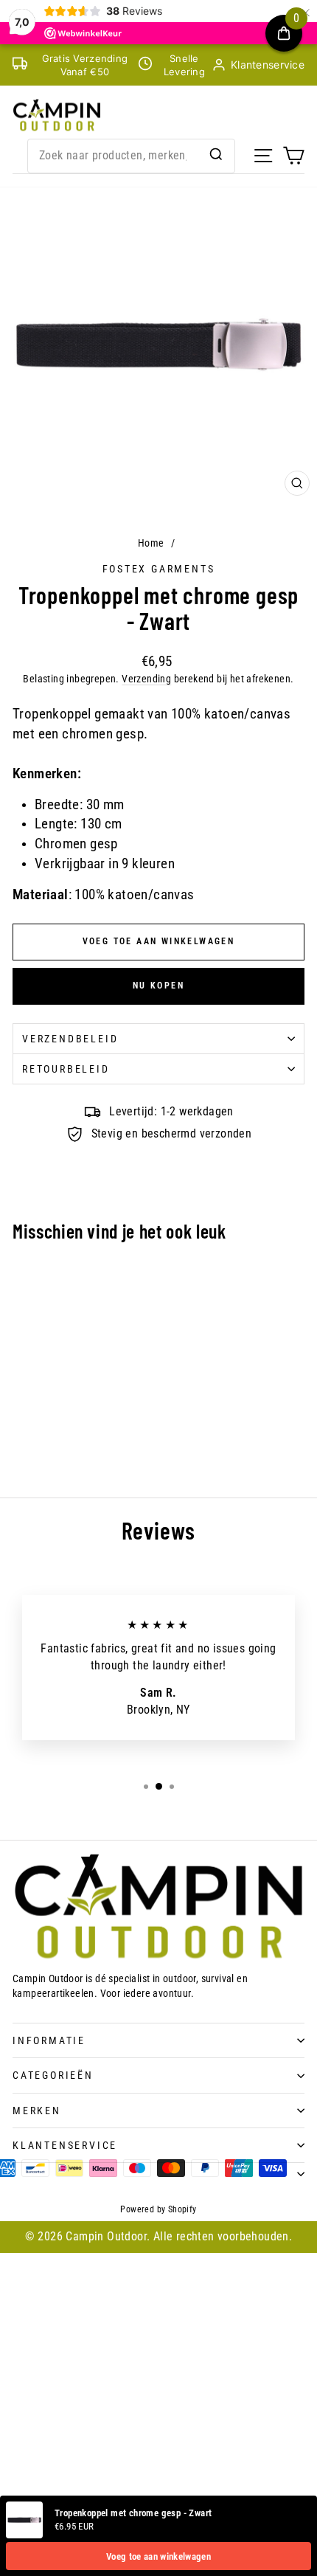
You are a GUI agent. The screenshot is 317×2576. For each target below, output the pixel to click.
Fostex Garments (159, 569)
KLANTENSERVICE (65, 2145)
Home (151, 543)
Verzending (146, 679)
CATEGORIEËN (53, 2075)
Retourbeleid (66, 1069)
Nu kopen (158, 986)
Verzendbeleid (70, 1039)
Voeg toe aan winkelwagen (158, 2556)
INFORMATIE (49, 2040)
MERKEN (37, 2111)
